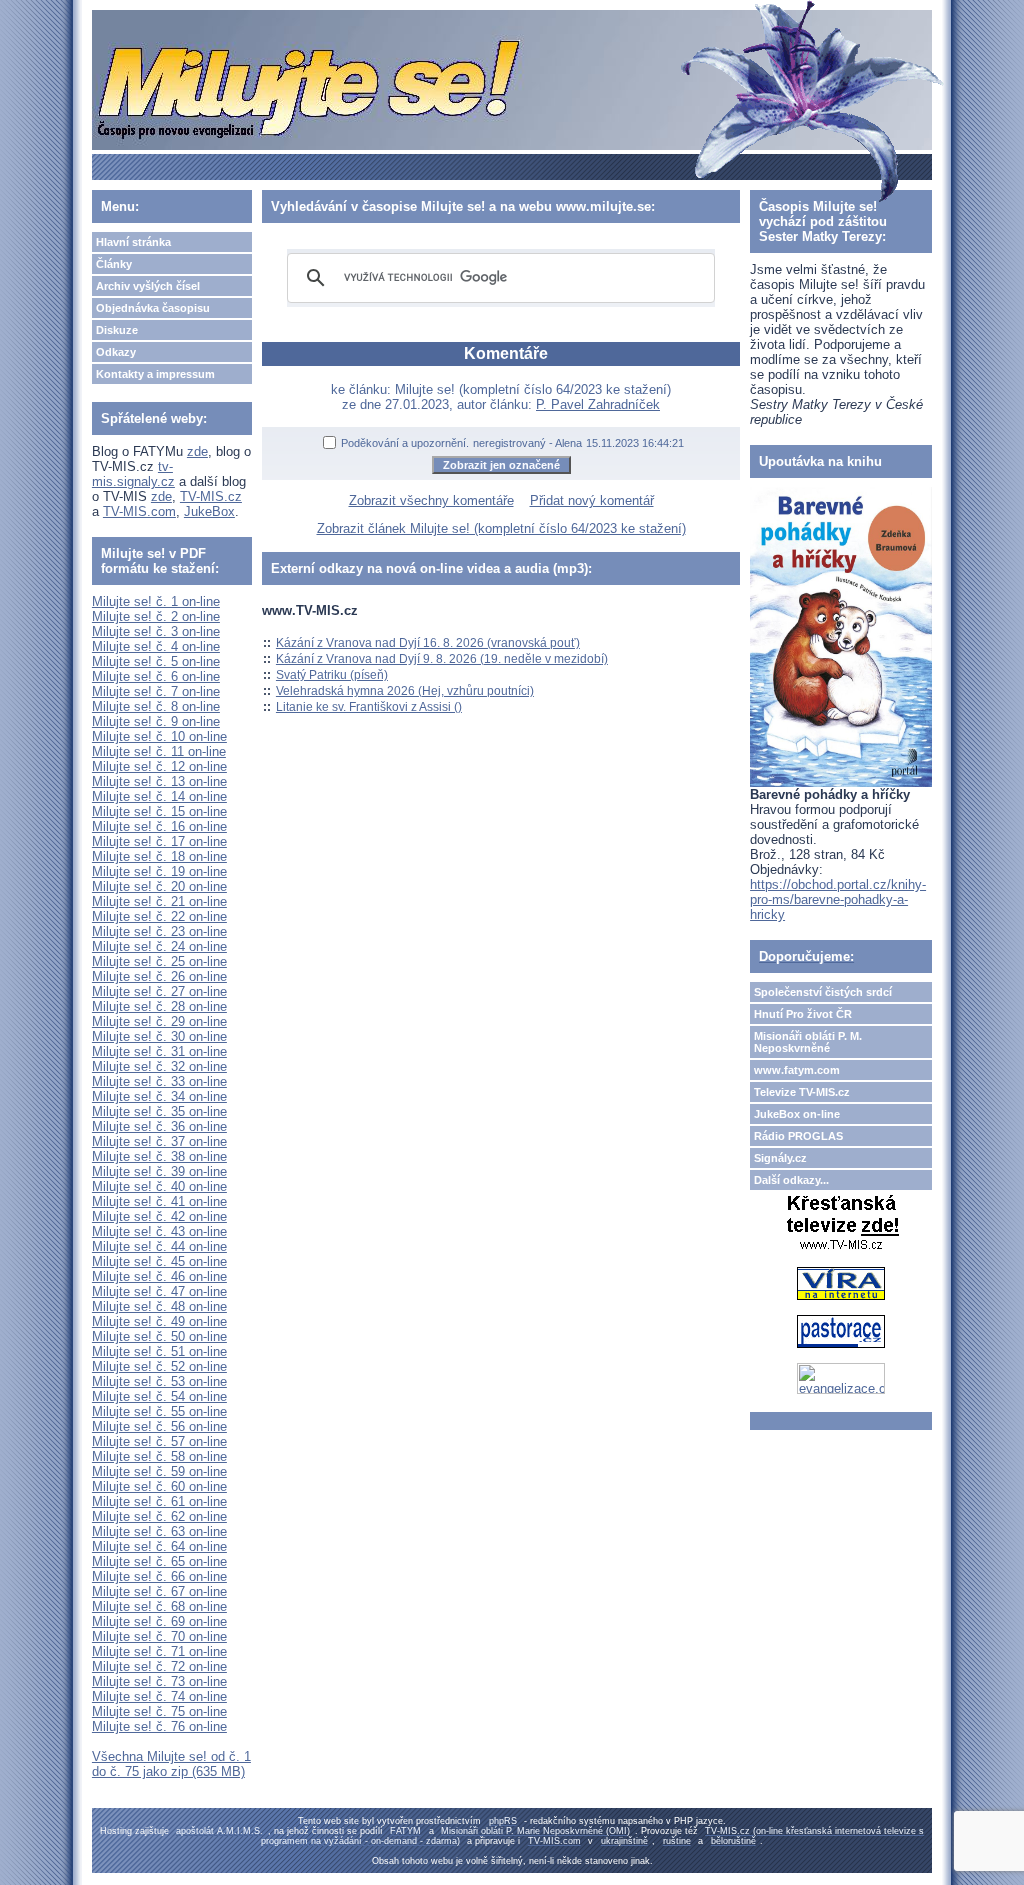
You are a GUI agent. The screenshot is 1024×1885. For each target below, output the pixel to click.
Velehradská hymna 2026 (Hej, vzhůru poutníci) (405, 691)
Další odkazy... (791, 1180)
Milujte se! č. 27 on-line (159, 991)
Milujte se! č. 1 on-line (156, 601)
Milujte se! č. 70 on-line (159, 1636)
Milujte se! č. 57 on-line (159, 1441)
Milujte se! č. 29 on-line (159, 1021)
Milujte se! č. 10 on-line (159, 736)
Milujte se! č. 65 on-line (159, 1561)
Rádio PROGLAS (798, 1136)
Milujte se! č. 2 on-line (156, 616)
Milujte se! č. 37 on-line (159, 1141)
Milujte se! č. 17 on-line (159, 841)
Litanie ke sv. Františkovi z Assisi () (369, 707)
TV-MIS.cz (211, 496)
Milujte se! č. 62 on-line (159, 1516)
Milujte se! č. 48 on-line (159, 1306)
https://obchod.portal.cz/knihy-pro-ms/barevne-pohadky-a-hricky (838, 899)
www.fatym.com (797, 1070)
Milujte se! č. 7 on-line (156, 691)
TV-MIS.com (139, 511)
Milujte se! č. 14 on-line (159, 796)
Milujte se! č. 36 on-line (159, 1126)
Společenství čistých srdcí (823, 992)
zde (197, 451)
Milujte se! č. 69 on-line (159, 1621)
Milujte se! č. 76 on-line (159, 1726)
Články (114, 264)
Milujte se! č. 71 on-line (159, 1651)
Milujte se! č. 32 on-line (159, 1066)
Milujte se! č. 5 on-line (156, 661)
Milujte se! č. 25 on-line (159, 961)
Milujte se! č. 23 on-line (159, 931)
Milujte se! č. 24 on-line (159, 946)
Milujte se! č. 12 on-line (159, 766)
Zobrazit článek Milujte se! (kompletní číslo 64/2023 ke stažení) (501, 528)
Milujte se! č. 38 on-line (159, 1156)
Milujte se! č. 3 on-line (156, 631)
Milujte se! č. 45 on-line (159, 1261)
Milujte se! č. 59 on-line (159, 1471)
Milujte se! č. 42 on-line (159, 1216)
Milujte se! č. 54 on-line (159, 1396)
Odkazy (116, 352)
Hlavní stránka (133, 242)
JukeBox (209, 511)
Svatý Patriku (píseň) (332, 675)
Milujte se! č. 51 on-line (159, 1351)
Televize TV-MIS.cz (802, 1092)
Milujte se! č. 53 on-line (159, 1381)
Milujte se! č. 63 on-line (159, 1531)
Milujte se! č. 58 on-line (159, 1456)
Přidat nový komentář (592, 500)
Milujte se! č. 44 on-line (159, 1246)
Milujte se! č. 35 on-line (159, 1111)
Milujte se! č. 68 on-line (159, 1606)
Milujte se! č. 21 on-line (159, 901)
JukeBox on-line (797, 1114)
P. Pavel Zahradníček (598, 404)
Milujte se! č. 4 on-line (156, 646)
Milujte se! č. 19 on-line (159, 871)
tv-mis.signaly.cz (133, 474)
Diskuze (117, 330)
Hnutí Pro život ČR (803, 1014)
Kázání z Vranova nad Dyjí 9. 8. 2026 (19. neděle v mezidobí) (442, 659)
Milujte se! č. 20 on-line (159, 886)
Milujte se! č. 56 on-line (159, 1426)
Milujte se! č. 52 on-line (159, 1366)
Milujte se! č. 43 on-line (159, 1231)
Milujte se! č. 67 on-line (159, 1591)
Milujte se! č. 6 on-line (156, 676)
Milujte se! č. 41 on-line (159, 1201)
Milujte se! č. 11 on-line (159, 751)
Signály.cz (780, 1158)
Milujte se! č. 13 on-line (159, 781)
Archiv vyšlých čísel (148, 286)
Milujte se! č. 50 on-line (159, 1336)
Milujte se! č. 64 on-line (159, 1546)
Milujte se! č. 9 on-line (156, 721)
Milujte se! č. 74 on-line (159, 1696)
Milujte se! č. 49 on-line (159, 1321)
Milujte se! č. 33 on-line (159, 1081)
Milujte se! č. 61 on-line (159, 1501)
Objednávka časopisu (153, 308)
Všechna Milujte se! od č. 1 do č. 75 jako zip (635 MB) (171, 1764)
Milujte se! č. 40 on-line (159, 1186)
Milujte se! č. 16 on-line (159, 826)
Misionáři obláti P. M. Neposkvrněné (808, 1042)
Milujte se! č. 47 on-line (159, 1291)
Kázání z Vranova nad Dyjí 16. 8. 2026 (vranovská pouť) (428, 643)
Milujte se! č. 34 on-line (159, 1096)
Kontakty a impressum (155, 374)
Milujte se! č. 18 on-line (159, 856)
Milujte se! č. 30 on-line (159, 1036)
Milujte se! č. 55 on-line (159, 1411)
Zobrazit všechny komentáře (431, 500)
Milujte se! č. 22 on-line (159, 916)
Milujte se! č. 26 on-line (159, 976)
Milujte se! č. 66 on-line (159, 1576)
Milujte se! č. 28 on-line (159, 1006)
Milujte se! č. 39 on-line (159, 1171)
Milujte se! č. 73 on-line (159, 1681)
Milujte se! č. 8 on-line (156, 706)
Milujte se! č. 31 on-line (159, 1051)
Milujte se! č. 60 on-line (159, 1486)
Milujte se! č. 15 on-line (159, 811)
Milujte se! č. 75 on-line (159, 1711)
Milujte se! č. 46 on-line (159, 1276)
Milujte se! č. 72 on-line (159, 1666)
